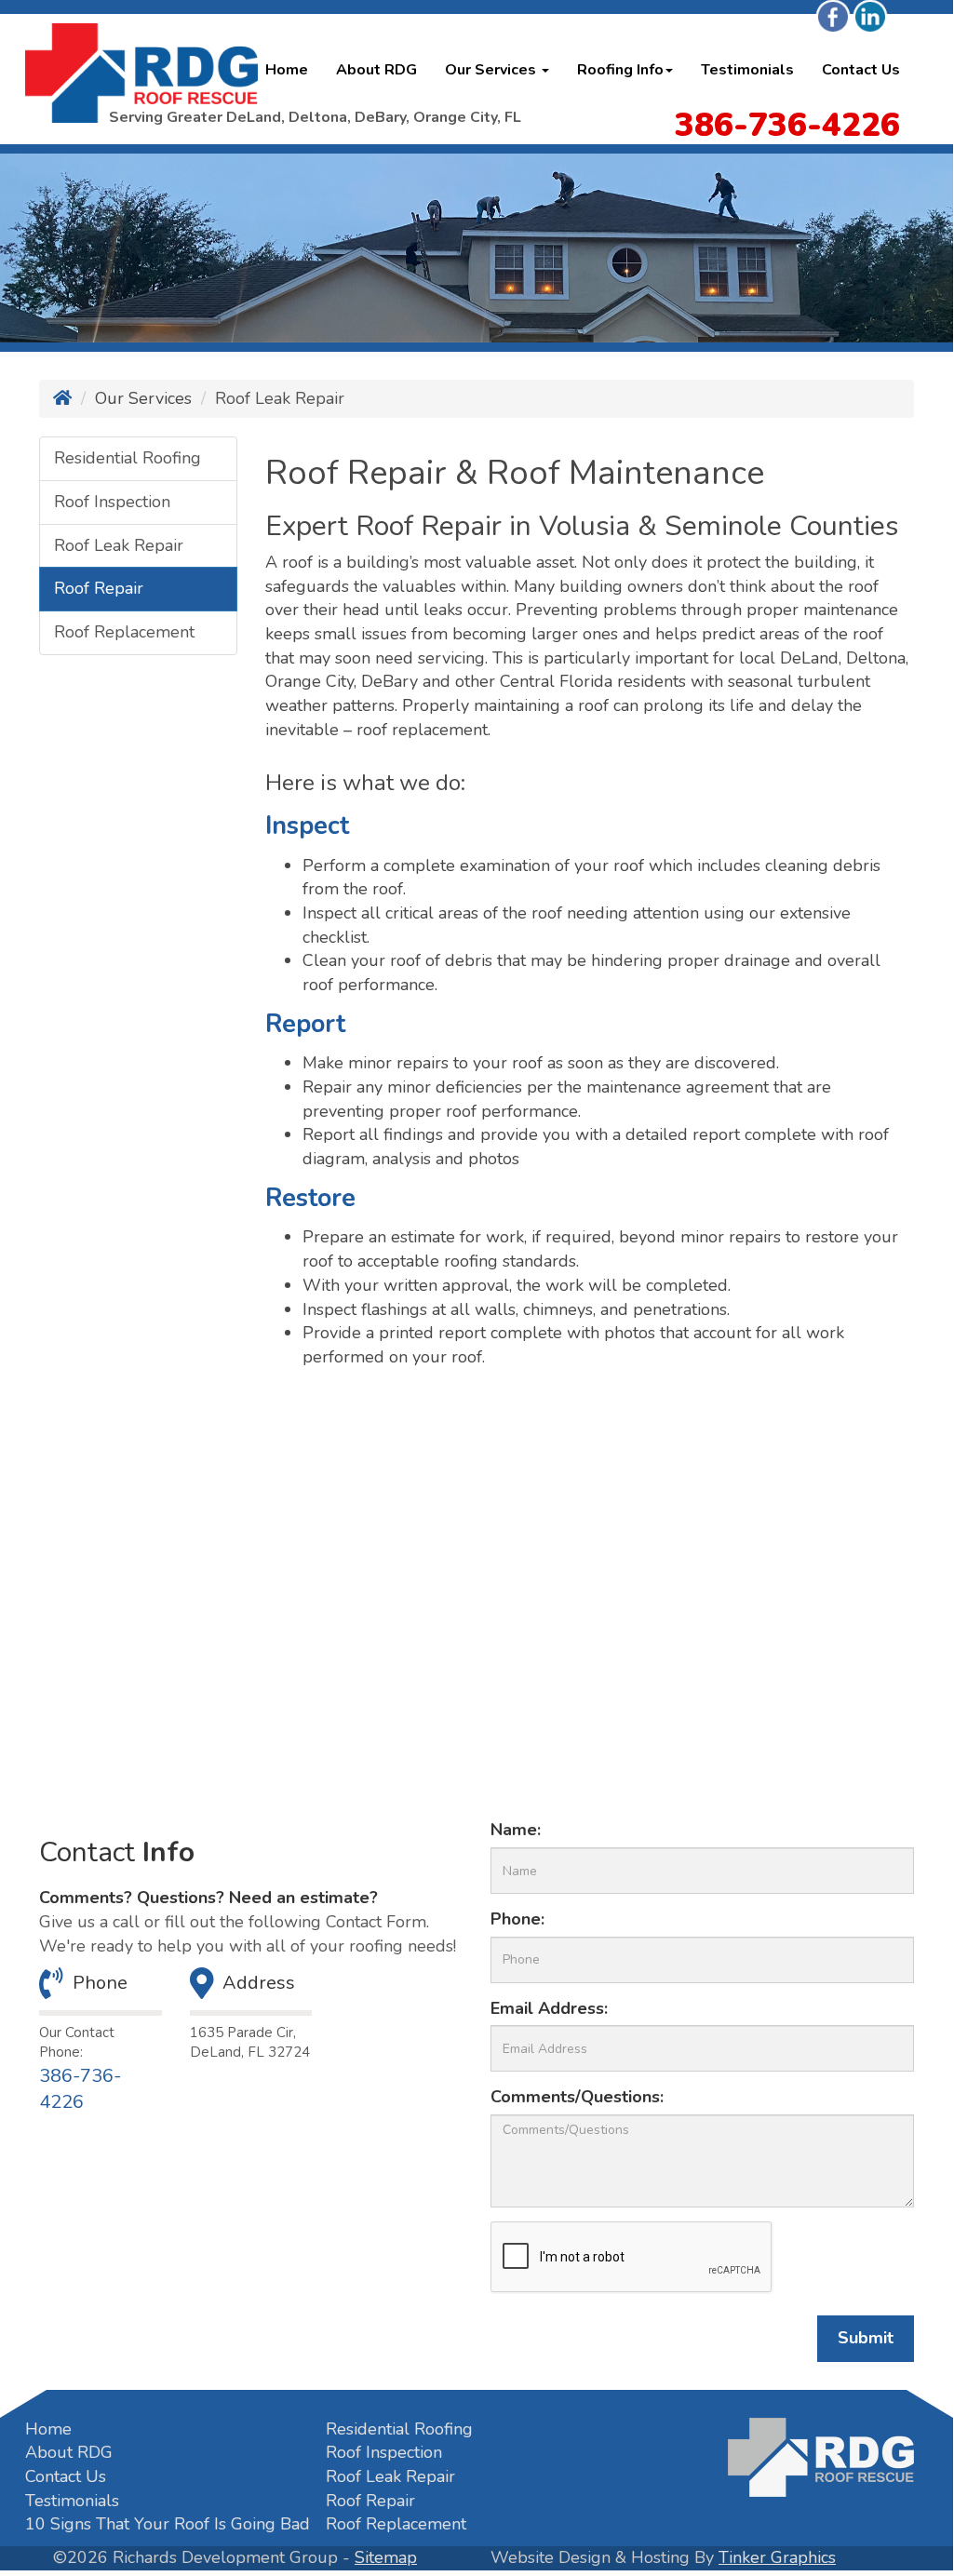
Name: (516, 1830)
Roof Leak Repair (119, 545)
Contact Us (861, 70)
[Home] (62, 398)
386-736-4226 (80, 2089)
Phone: (517, 1919)
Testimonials (747, 70)
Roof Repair (99, 588)
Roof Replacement (124, 632)
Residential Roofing (128, 458)
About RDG (376, 70)
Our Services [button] (492, 70)
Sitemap (386, 2557)
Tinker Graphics (777, 2557)
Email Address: (549, 2008)
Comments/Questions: (577, 2097)
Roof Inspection (112, 502)
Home (287, 70)
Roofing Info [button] (620, 70)
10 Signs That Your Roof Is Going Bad (168, 2524)
